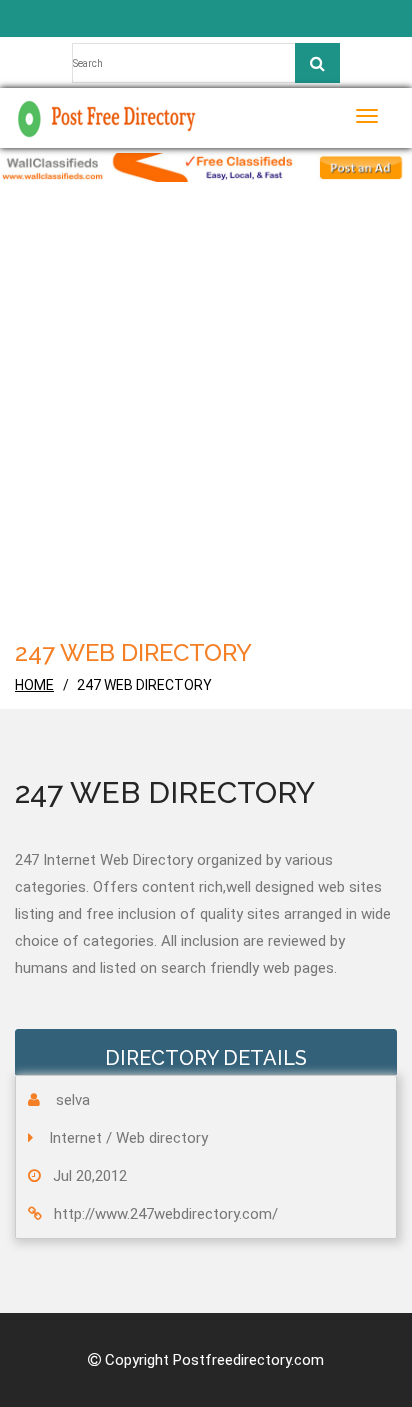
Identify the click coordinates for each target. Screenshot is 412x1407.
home (34, 685)
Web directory (162, 1138)
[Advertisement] (206, 418)
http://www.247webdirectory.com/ (166, 1214)
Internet (75, 1138)
